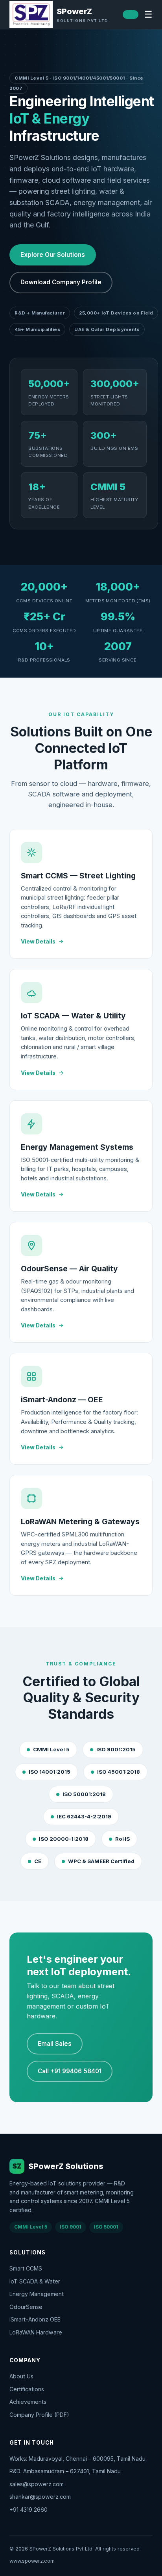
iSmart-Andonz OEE (35, 2319)
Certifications (27, 2389)
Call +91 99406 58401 (70, 2071)
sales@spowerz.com (37, 2484)
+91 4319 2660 (29, 2510)
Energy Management (37, 2294)
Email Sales (55, 2044)
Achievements (28, 2402)
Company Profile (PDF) (39, 2415)
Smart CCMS (26, 2268)
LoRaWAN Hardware (36, 2332)
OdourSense (26, 2307)
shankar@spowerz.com (40, 2497)
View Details (38, 942)
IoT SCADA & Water (35, 2281)
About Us (21, 2376)
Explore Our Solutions (53, 255)
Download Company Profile (61, 282)
